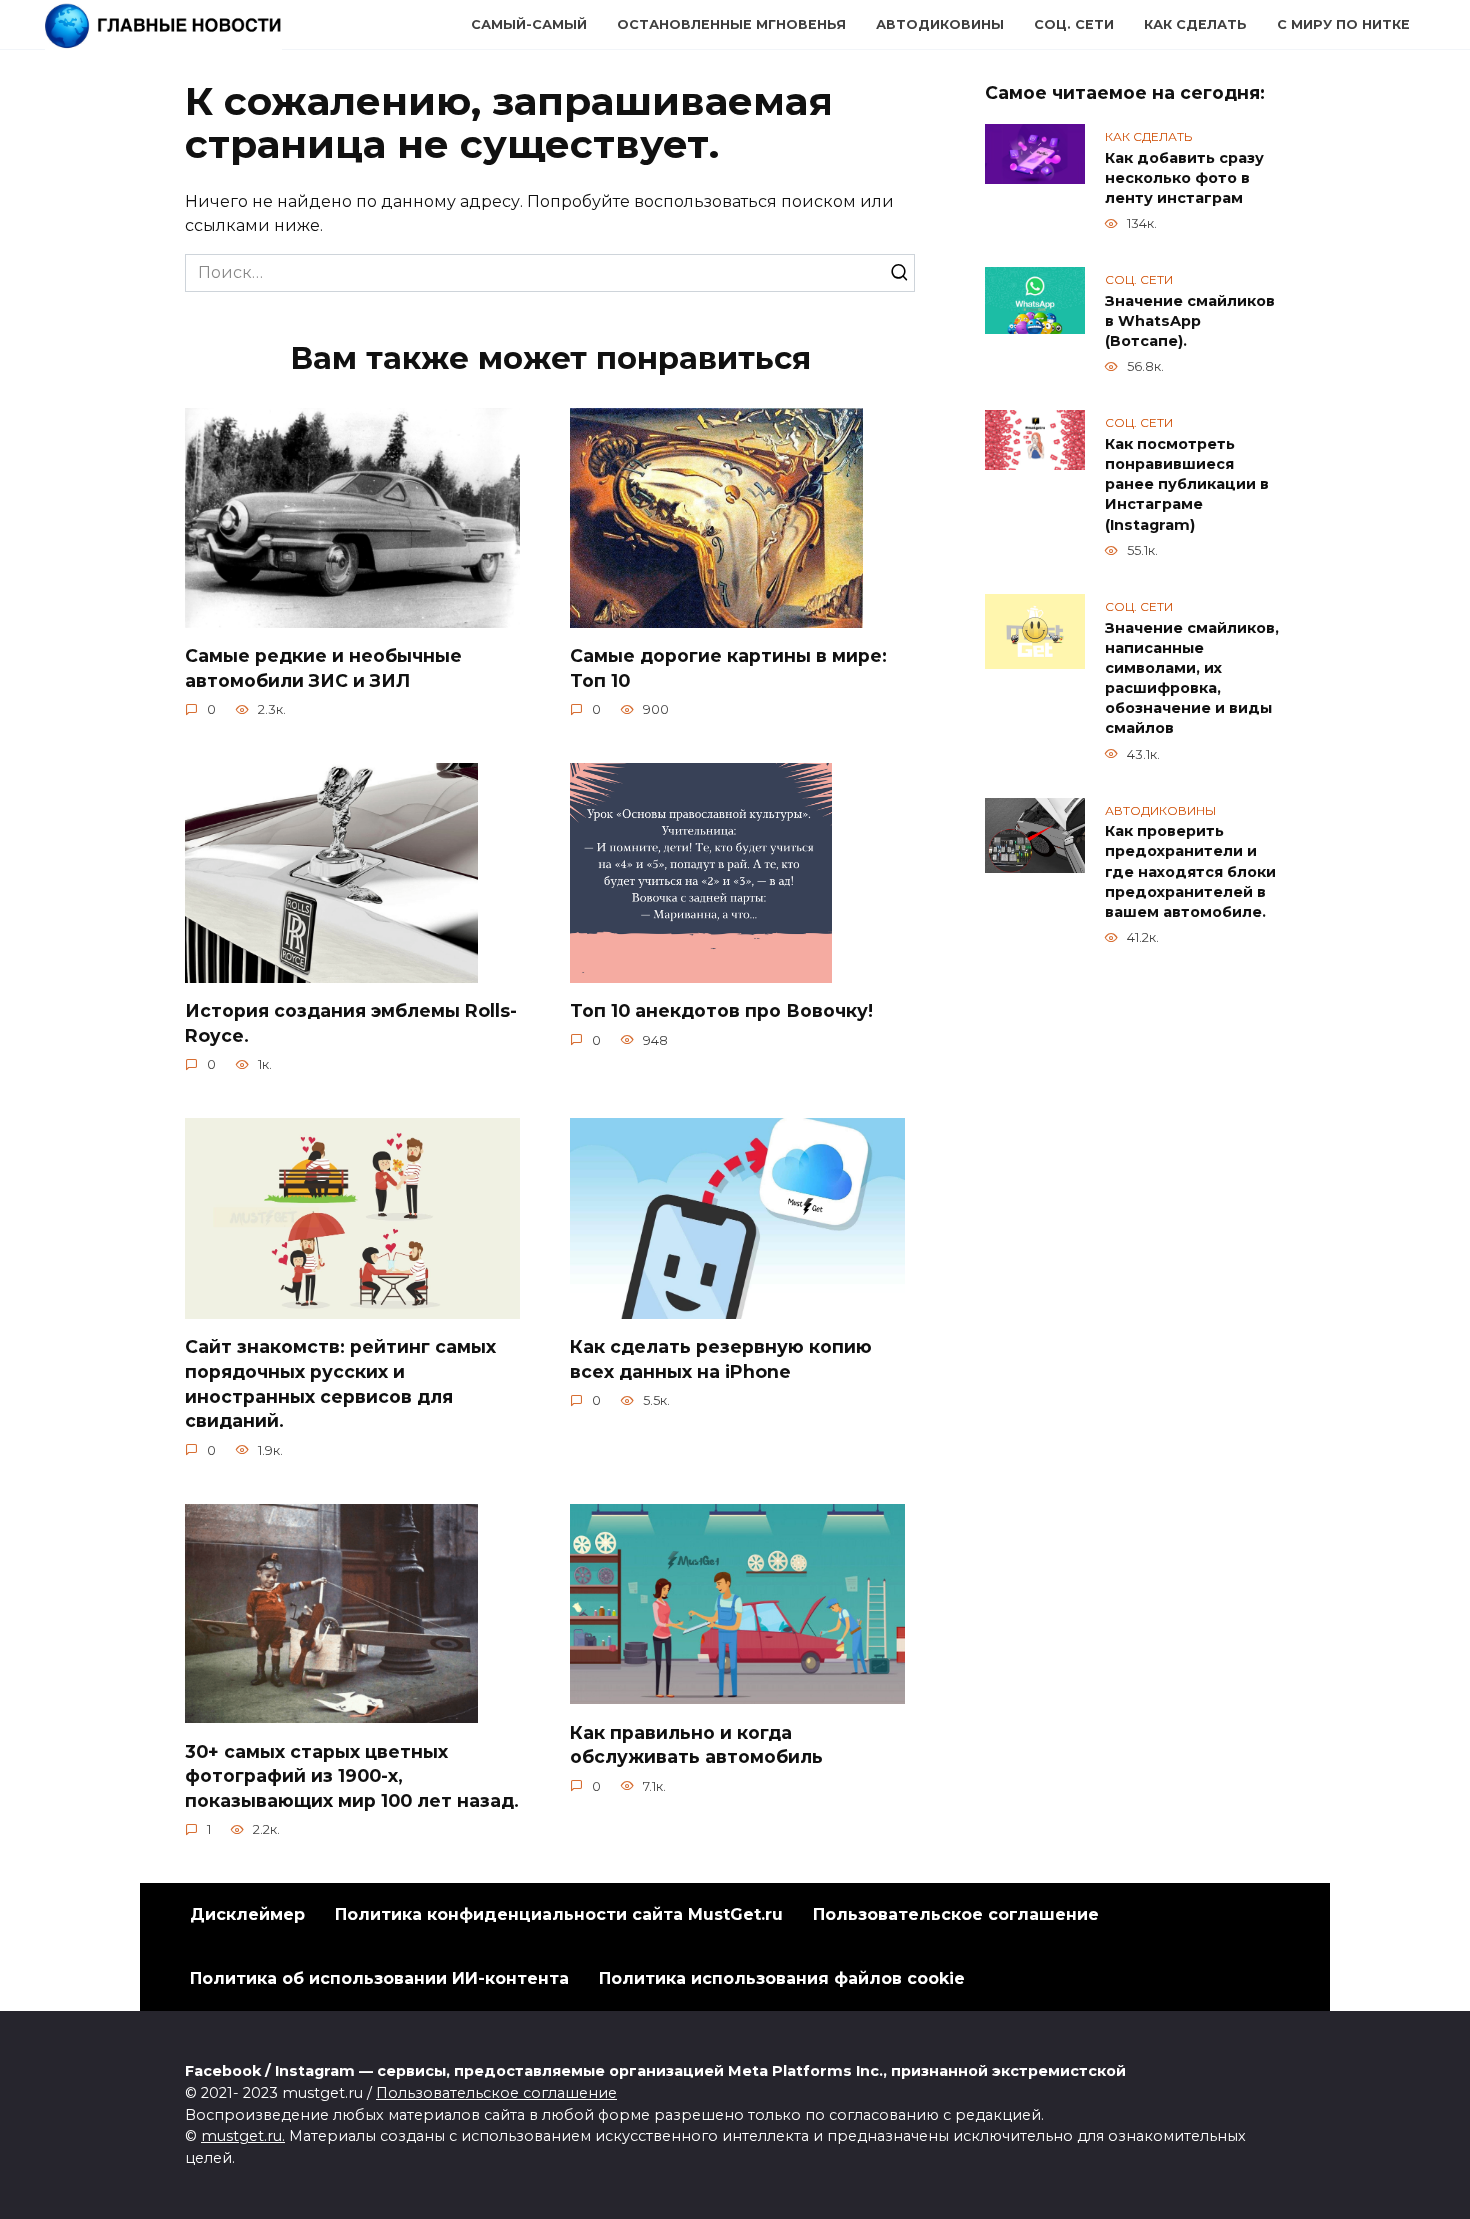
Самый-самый (529, 24)
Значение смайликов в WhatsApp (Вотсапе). (1190, 321)
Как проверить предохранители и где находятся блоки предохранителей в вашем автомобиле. (1190, 872)
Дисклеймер (247, 1914)
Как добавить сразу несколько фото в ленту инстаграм (1184, 178)
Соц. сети (1074, 24)
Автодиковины (940, 24)
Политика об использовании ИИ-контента (379, 1978)
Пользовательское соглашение (956, 1914)
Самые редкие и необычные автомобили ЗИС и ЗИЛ (323, 668)
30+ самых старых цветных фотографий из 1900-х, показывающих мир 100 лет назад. (352, 1775)
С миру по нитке (1343, 24)
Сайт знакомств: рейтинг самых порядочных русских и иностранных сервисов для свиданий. (340, 1383)
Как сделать (1195, 24)
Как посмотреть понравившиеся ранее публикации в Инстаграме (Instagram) (1187, 484)
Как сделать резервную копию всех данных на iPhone (721, 1359)
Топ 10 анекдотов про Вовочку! (721, 1010)
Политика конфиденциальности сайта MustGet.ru (559, 1914)
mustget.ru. (243, 2136)
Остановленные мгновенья (731, 24)
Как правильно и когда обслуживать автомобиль (696, 1744)
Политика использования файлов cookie (782, 1978)
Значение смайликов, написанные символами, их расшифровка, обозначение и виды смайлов (1192, 678)
